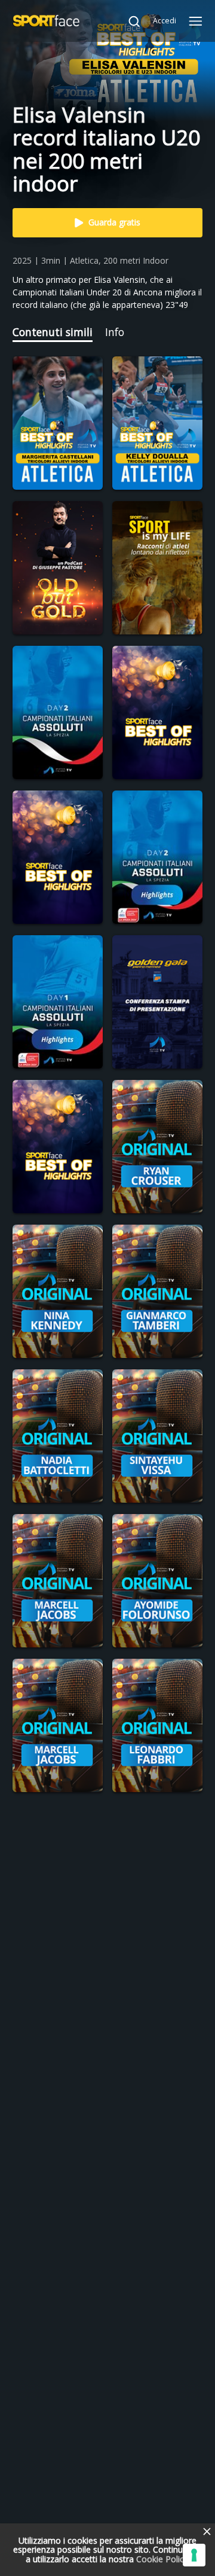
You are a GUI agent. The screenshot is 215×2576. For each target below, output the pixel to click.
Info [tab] (115, 332)
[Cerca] (128, 21)
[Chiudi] (207, 2532)
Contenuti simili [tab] (53, 332)
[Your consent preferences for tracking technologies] (194, 2555)
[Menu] (196, 21)
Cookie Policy (162, 2559)
